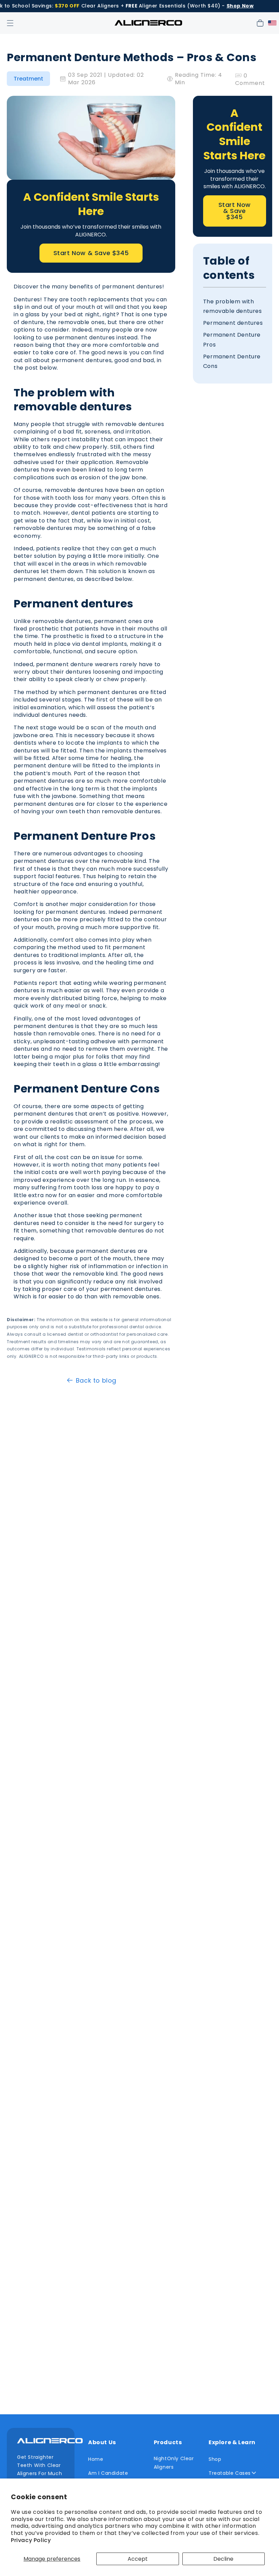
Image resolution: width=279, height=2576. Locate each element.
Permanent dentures (233, 323)
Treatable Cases (230, 2473)
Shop (215, 2459)
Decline (223, 2559)
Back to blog (96, 1380)
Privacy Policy (31, 2540)
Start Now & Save (91, 253)
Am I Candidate (108, 2473)
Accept (138, 2559)
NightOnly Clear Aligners (174, 2463)
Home (96, 2459)
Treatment (28, 79)
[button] (10, 23)
